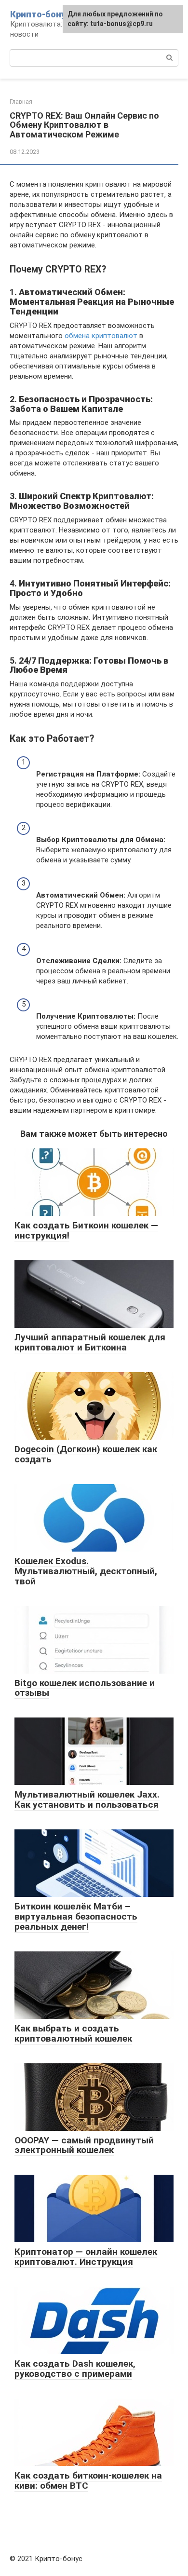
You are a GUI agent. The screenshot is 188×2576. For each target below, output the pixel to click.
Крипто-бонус (40, 14)
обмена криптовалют (101, 336)
